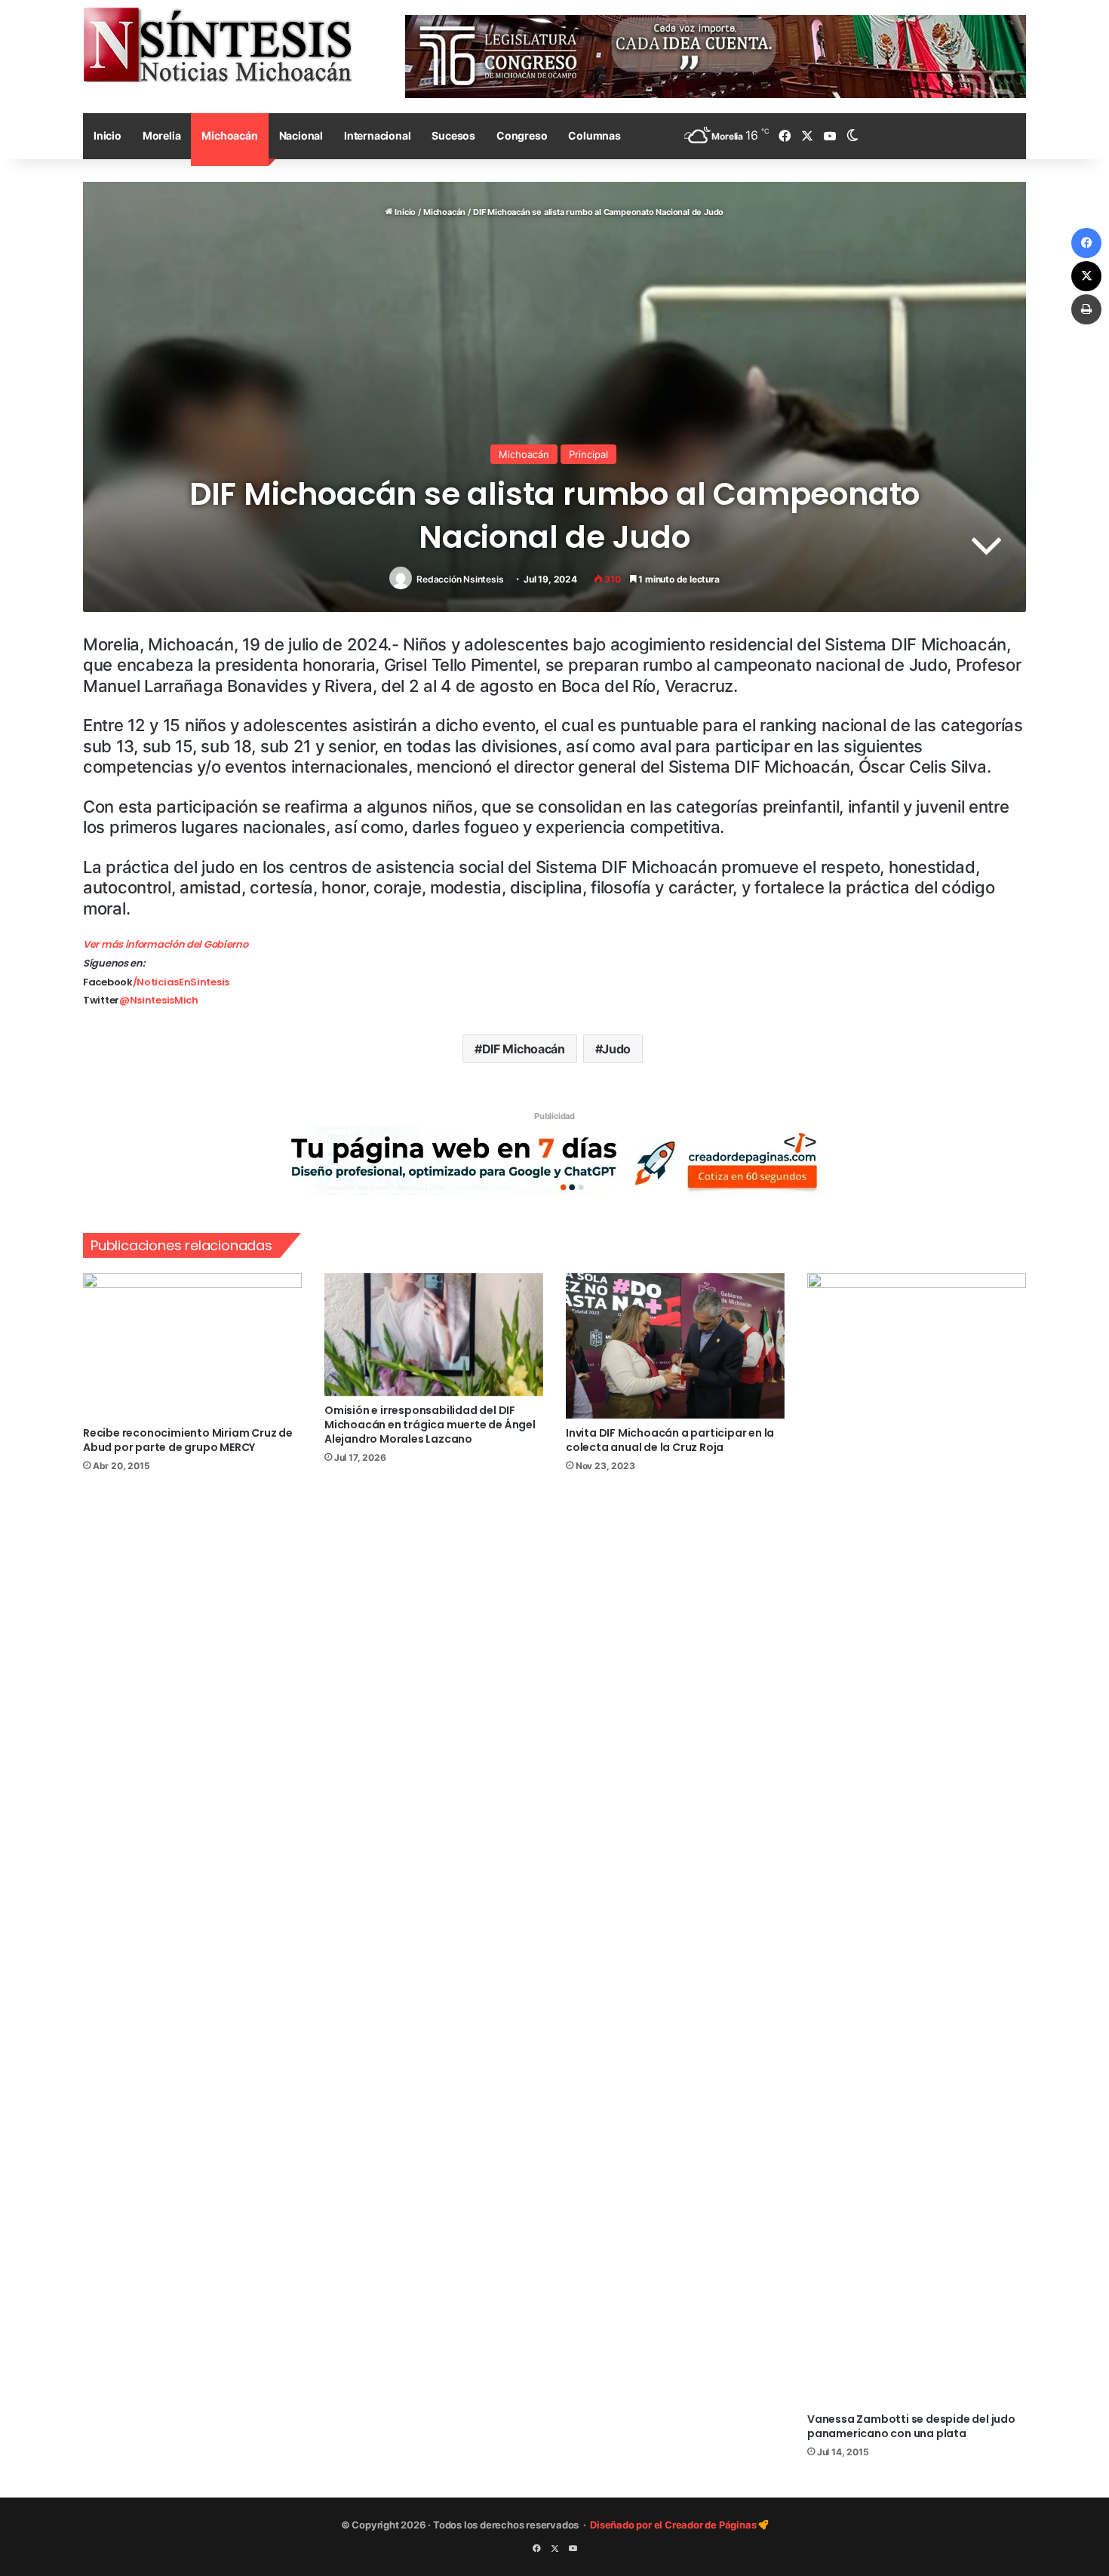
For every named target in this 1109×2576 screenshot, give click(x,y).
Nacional (301, 135)
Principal (588, 454)
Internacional (377, 135)
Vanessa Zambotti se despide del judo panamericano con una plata (911, 2426)
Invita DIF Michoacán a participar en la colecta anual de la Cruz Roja (670, 1440)
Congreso (522, 135)
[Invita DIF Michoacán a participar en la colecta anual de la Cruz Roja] (675, 1346)
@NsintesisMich (159, 1000)
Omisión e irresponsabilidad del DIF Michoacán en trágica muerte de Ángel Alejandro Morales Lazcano (430, 1425)
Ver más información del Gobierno (165, 944)
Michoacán (229, 135)
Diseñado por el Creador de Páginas (674, 2525)
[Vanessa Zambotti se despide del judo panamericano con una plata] (917, 1839)
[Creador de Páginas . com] (554, 1160)
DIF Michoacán (524, 1049)
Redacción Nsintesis (460, 579)
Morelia (162, 135)
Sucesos (453, 135)
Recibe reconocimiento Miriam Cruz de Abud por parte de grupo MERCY (188, 1440)
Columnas (594, 135)
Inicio (108, 135)
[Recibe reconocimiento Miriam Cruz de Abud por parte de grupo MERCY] (192, 1346)
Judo (616, 1049)
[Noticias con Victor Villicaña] (217, 45)
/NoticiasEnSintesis (181, 982)
